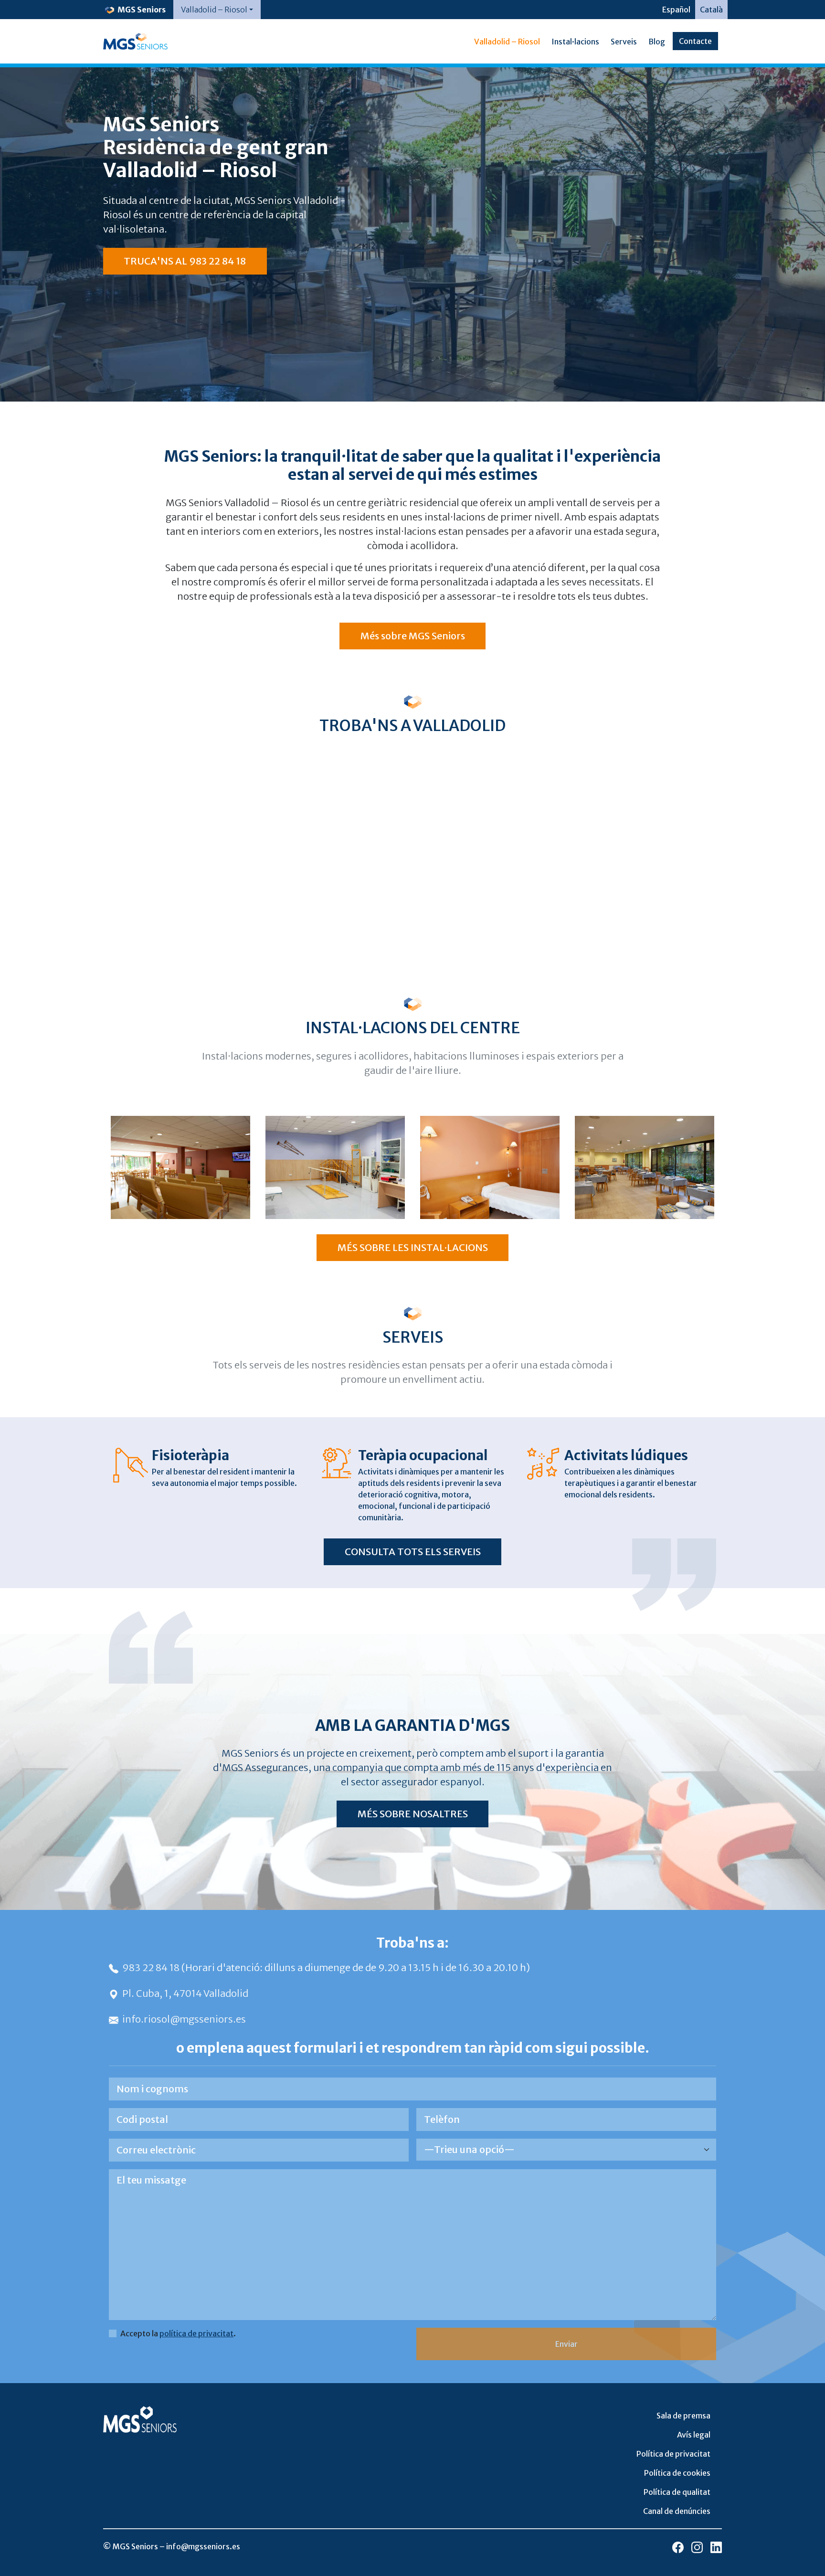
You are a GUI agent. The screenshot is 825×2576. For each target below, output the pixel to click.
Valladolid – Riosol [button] (214, 10)
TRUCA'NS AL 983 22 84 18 (185, 261)
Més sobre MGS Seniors (413, 636)
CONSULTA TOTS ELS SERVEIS (413, 1552)
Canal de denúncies (677, 2511)
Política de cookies (677, 2473)
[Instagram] (697, 2547)
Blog (657, 42)
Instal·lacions (575, 42)
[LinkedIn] (716, 2547)
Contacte (695, 41)
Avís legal (694, 2435)
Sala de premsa (683, 2416)
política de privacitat (196, 2333)
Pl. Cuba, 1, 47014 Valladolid (185, 1993)
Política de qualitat (677, 2492)
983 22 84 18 (152, 1967)
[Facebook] (678, 2547)
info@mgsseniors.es (203, 2546)
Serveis (624, 42)
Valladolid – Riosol (507, 42)
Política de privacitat (673, 2454)
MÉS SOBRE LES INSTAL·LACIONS (413, 1247)
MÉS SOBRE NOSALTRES (413, 1814)
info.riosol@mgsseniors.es (184, 2019)
